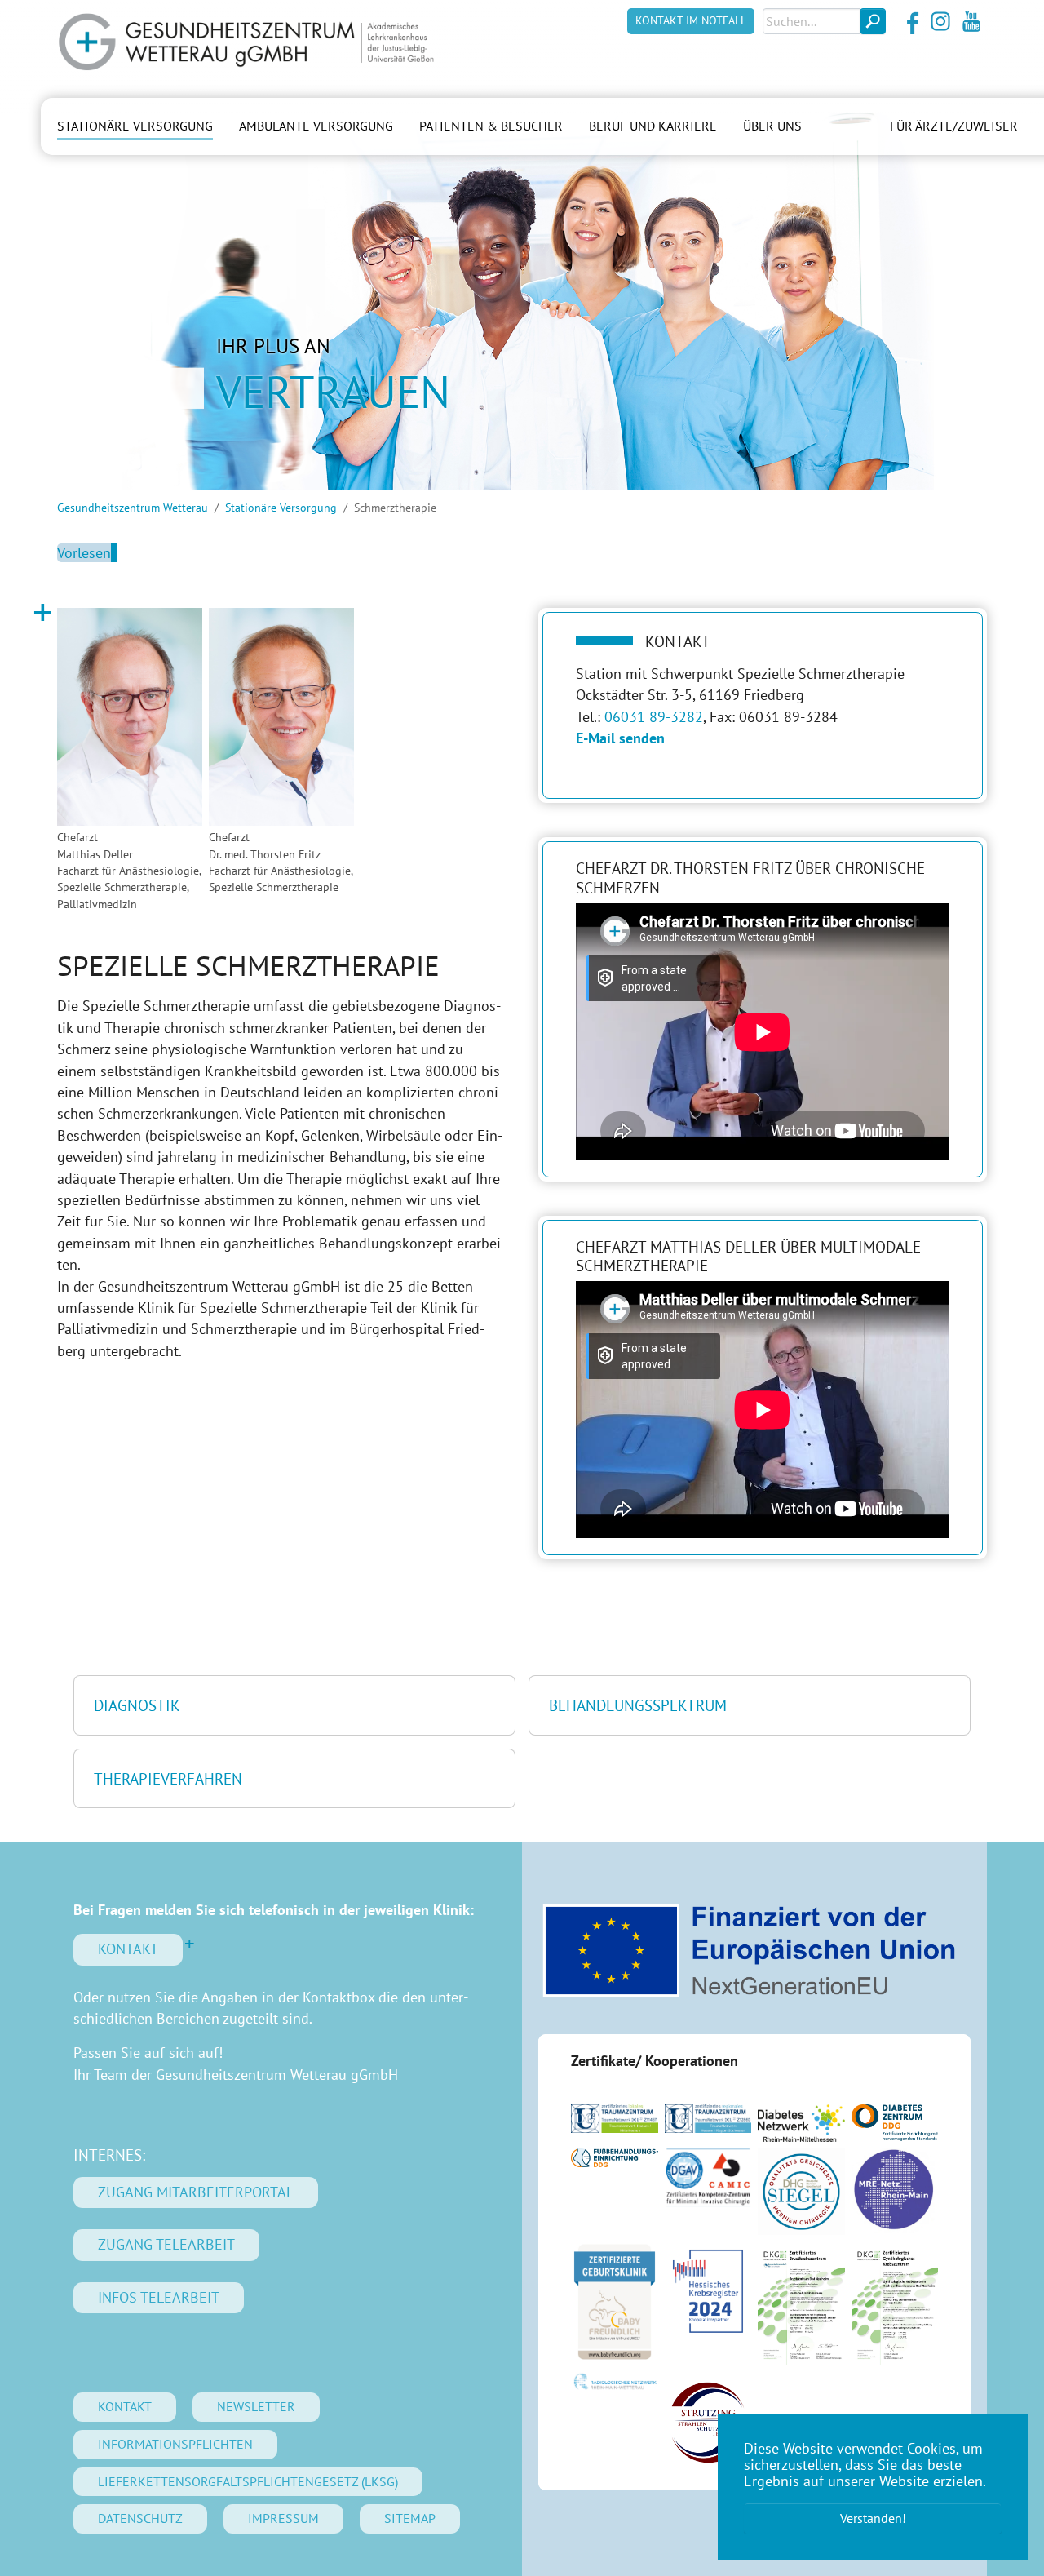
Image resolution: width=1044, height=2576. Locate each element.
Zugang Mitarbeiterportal (196, 2192)
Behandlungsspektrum (638, 1705)
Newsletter (256, 2406)
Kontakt (128, 1949)
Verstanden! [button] (873, 2518)
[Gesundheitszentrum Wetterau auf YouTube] (971, 21)
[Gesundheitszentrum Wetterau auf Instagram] (940, 21)
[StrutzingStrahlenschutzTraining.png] (708, 2423)
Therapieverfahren (168, 1778)
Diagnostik (137, 1705)
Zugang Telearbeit (166, 2244)
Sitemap (410, 2518)
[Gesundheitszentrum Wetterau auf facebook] (909, 21)
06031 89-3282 (654, 717)
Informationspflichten (175, 2444)
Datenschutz (140, 2518)
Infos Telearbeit (159, 2297)
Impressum (283, 2518)
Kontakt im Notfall (691, 20)
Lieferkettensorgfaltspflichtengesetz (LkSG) (248, 2481)
